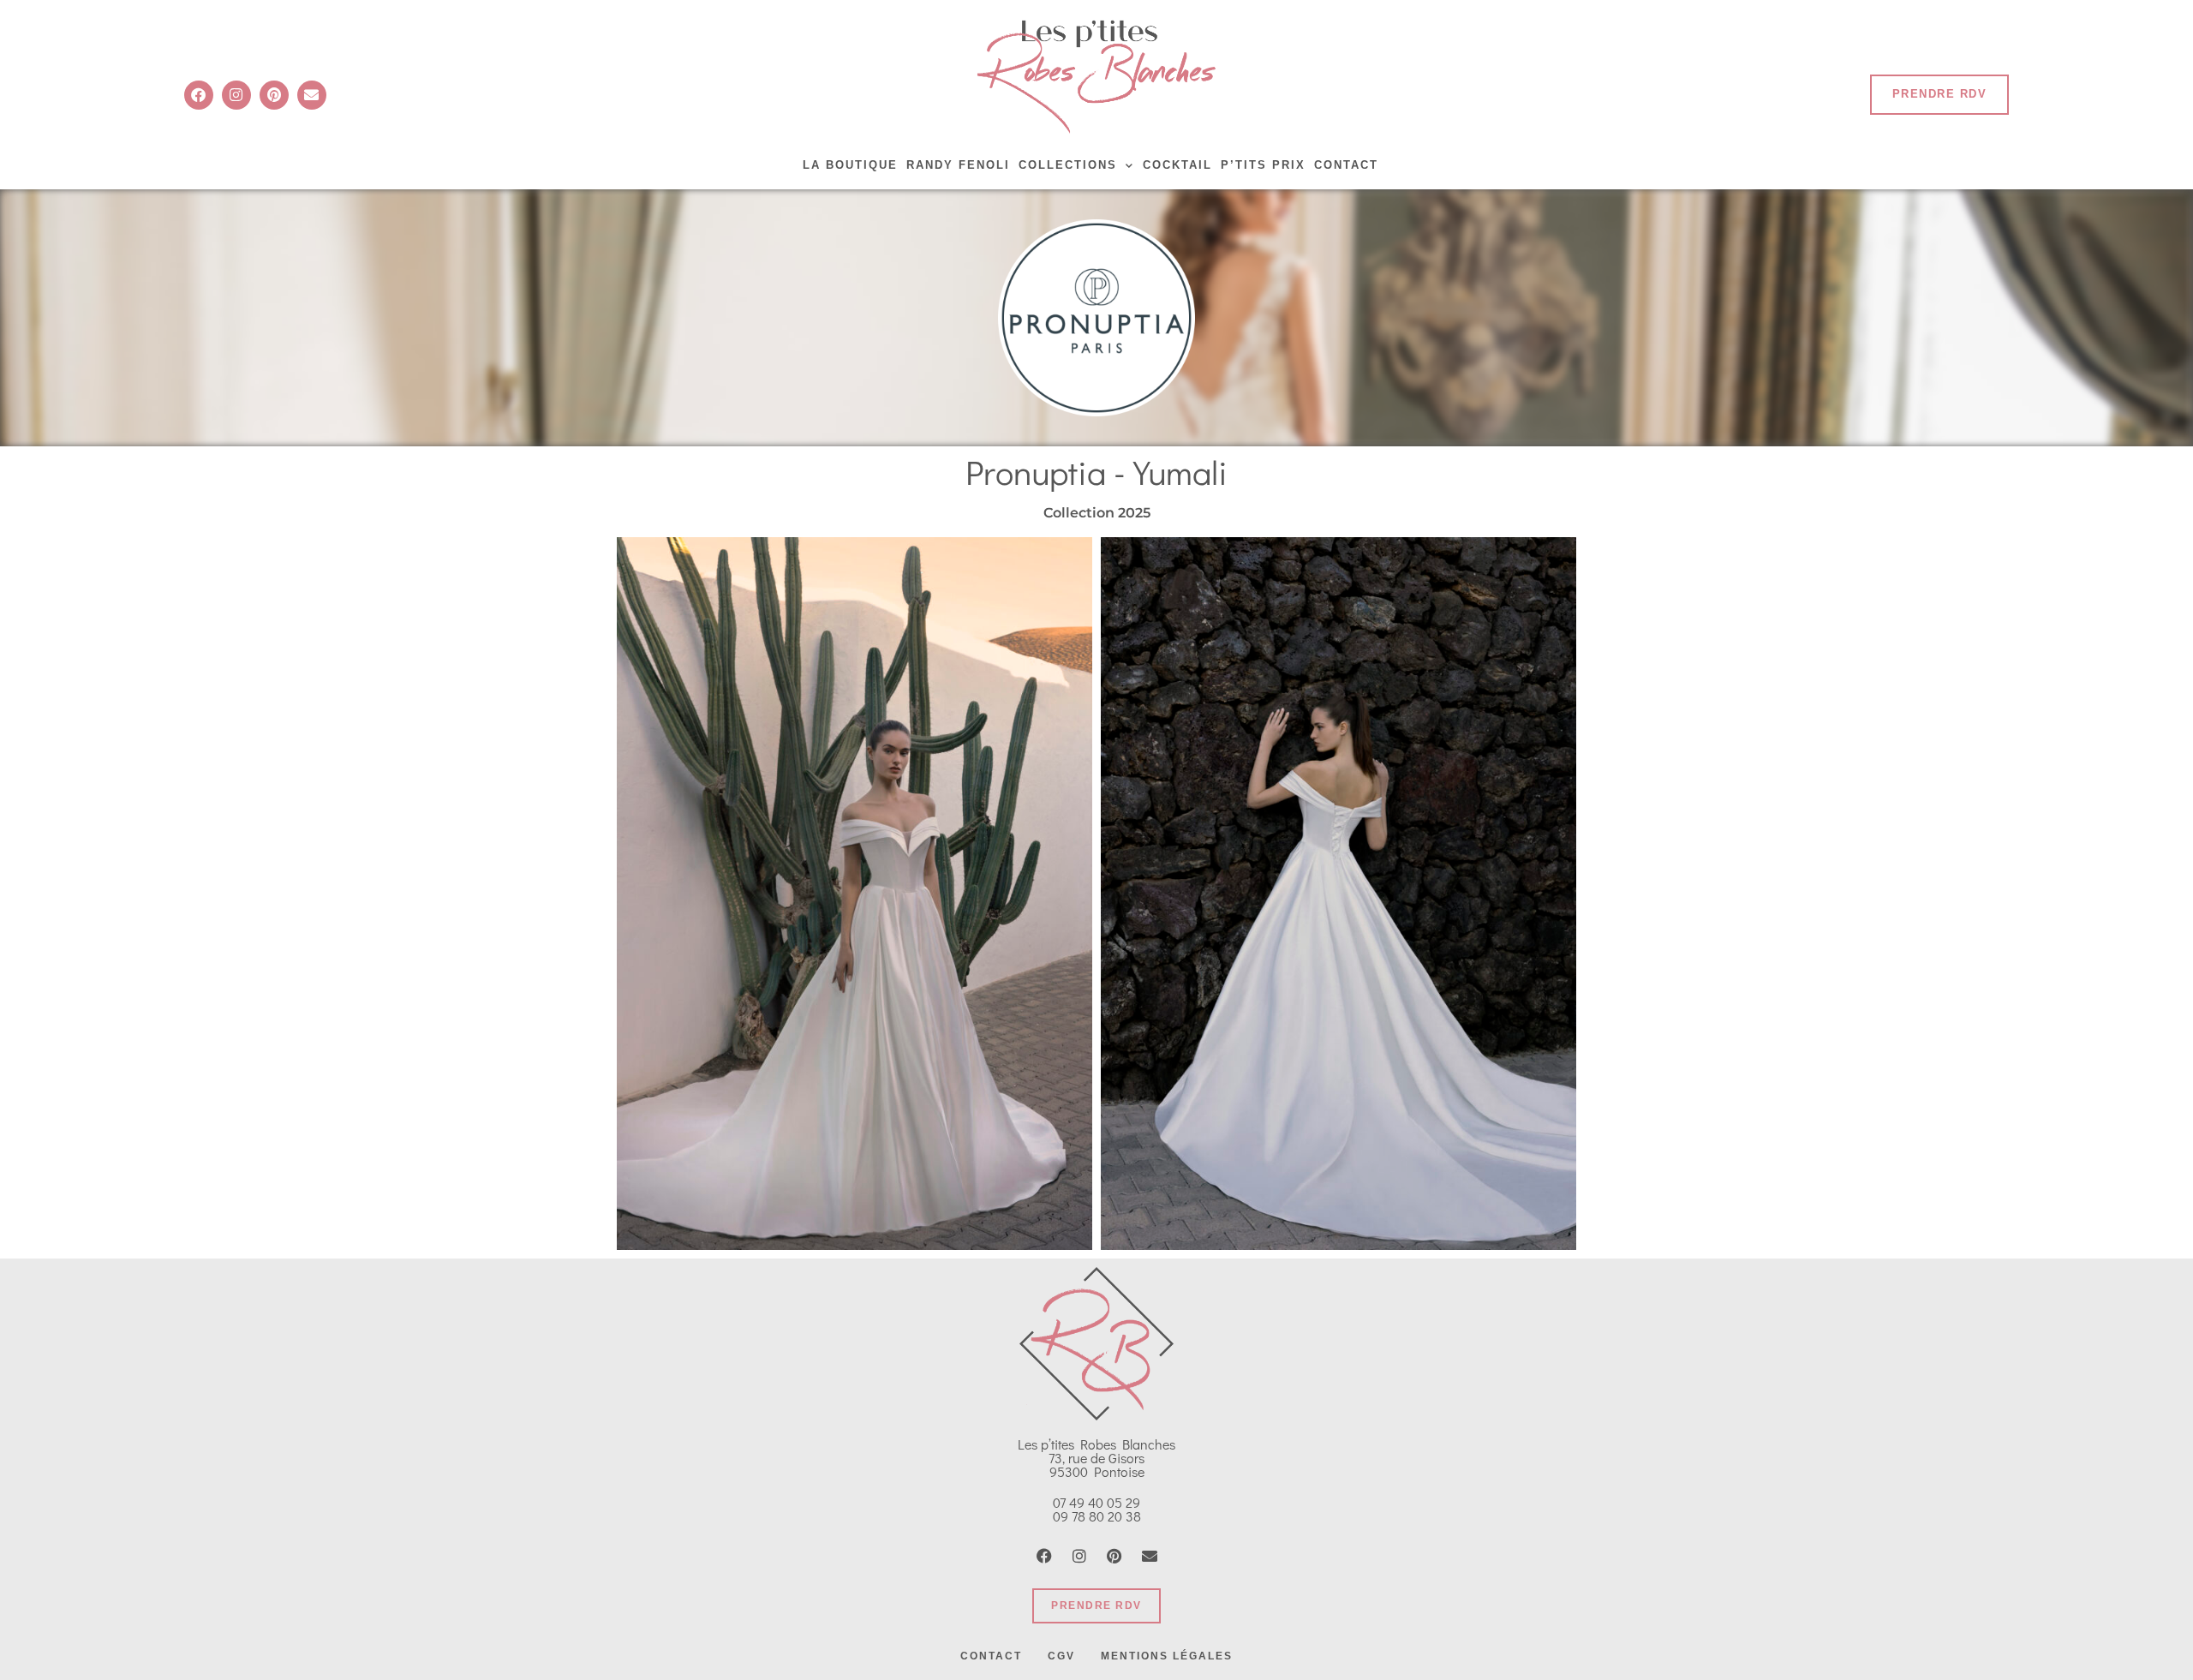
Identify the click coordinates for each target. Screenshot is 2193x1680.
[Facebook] (199, 95)
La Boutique (850, 165)
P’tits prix (1263, 165)
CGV (1061, 1656)
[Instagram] (236, 95)
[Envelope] (312, 95)
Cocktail (1177, 165)
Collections (1068, 165)
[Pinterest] (274, 95)
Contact (1346, 165)
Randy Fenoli (958, 165)
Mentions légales (1167, 1656)
